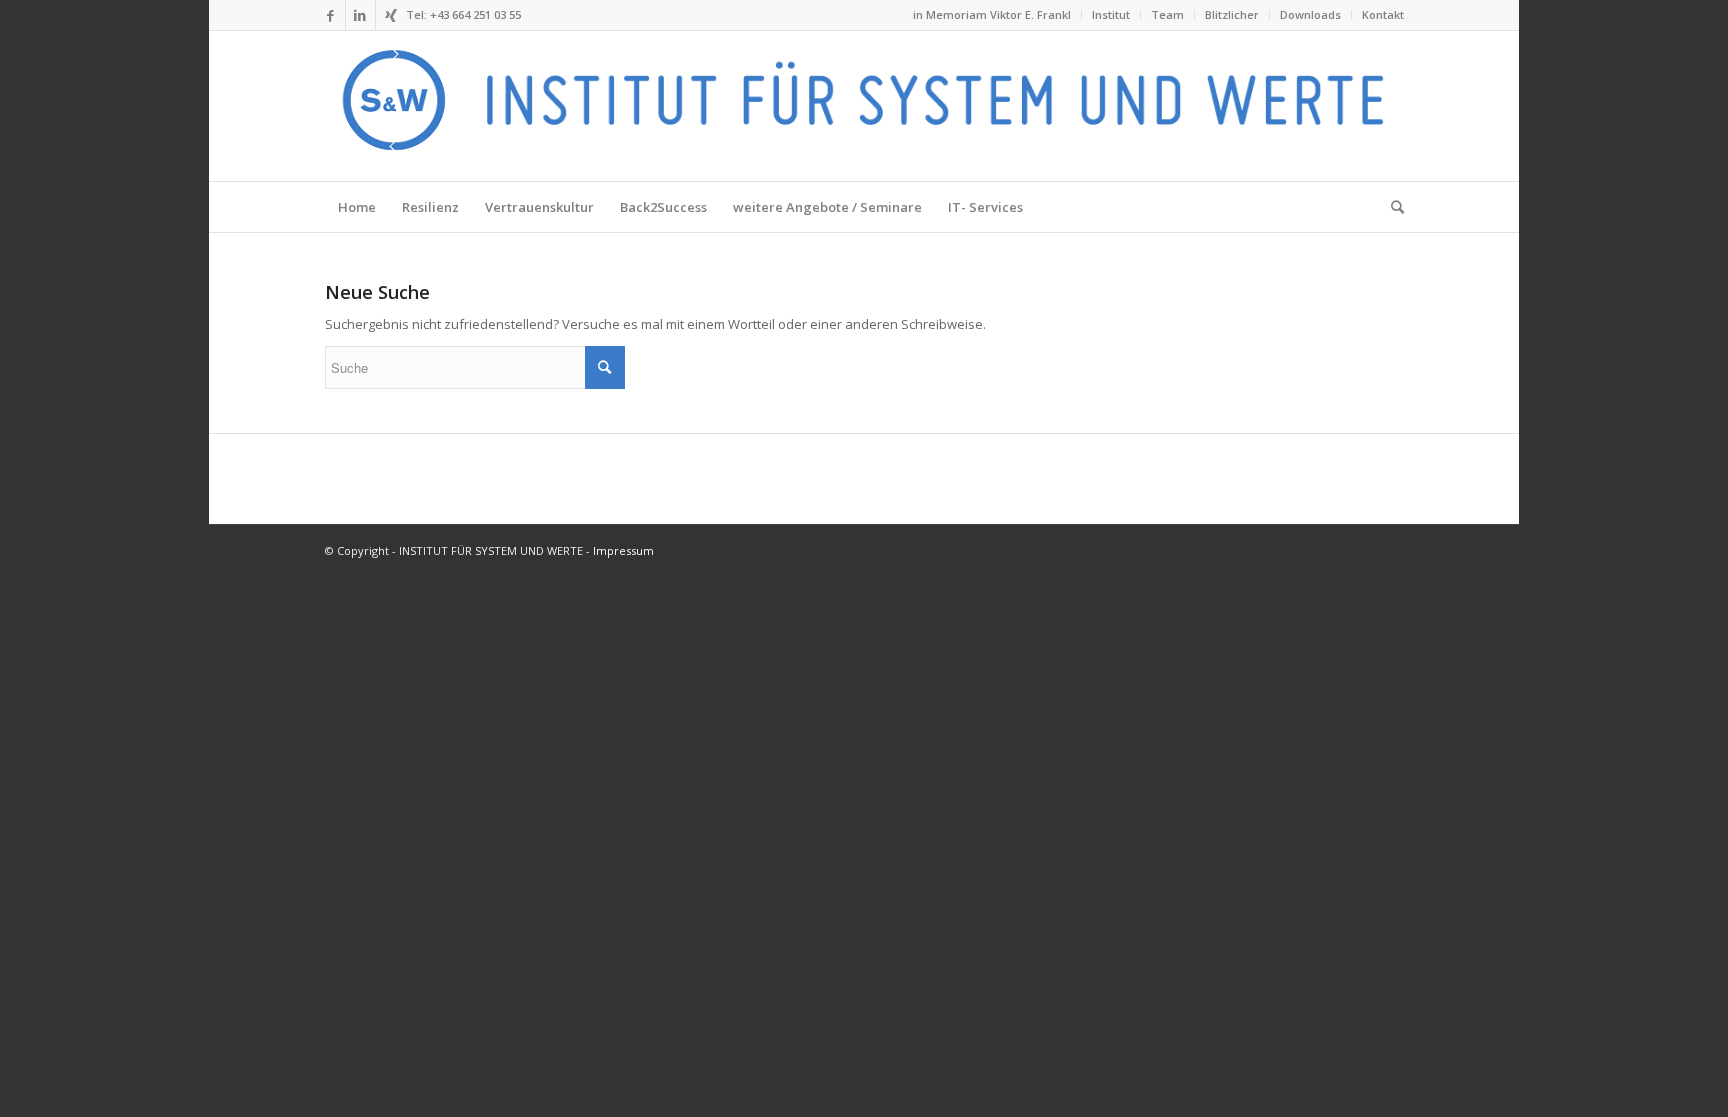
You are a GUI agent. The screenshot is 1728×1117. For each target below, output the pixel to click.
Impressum (623, 550)
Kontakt (1383, 14)
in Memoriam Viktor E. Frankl (992, 14)
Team (1167, 14)
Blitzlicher (1232, 14)
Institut (1111, 14)
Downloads (1310, 14)
